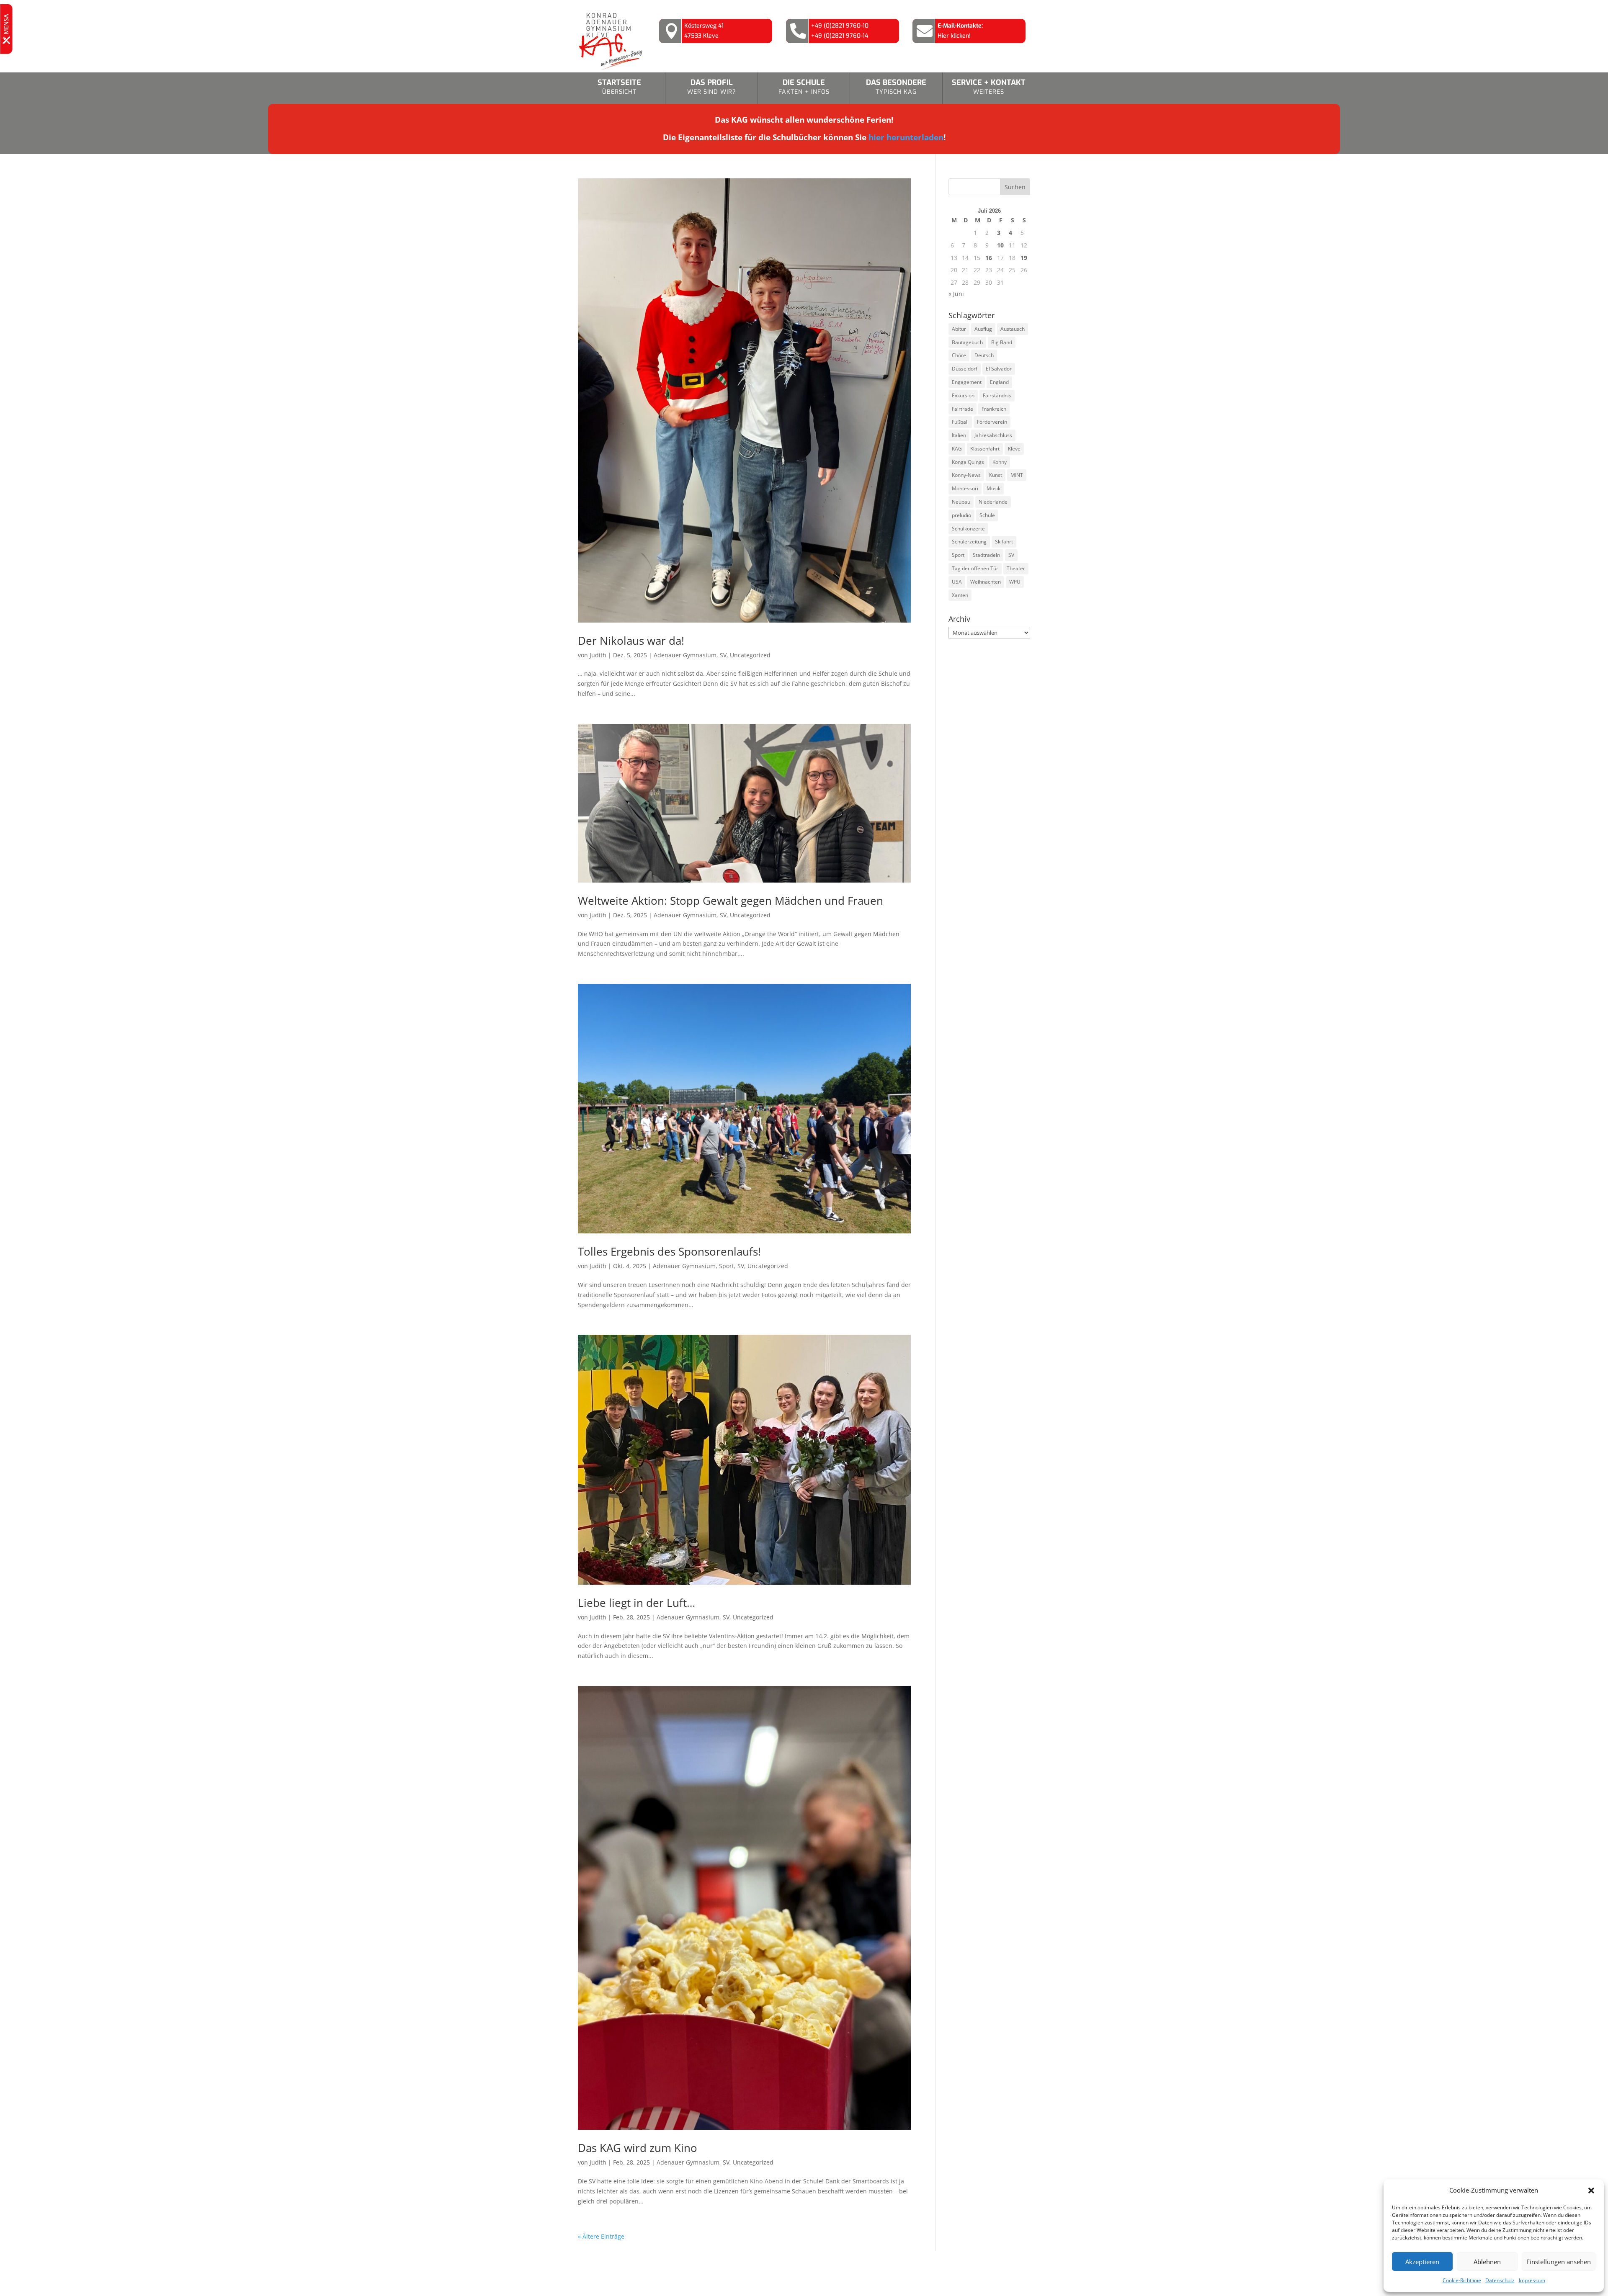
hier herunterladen (906, 137)
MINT (1017, 475)
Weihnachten (986, 582)
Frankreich (994, 409)
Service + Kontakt (989, 87)
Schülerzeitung (969, 542)
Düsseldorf (965, 369)
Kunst (996, 475)
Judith (598, 655)
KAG (957, 449)
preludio (961, 515)
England (999, 382)
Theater (1016, 568)
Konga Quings (968, 462)
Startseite (619, 87)
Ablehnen (1487, 2262)
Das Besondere (896, 87)
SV (723, 655)
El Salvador (999, 369)
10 (1000, 245)
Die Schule (804, 87)
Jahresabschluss (993, 435)
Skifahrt (1004, 542)
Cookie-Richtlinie (1462, 2280)
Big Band (1002, 342)
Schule (987, 515)
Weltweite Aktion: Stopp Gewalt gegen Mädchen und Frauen (731, 901)
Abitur (959, 329)
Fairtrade (962, 409)
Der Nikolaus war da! (631, 641)
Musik (993, 488)
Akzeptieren (1422, 2262)
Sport (727, 1266)
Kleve (1014, 449)
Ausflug (983, 329)
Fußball (960, 422)
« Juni (956, 294)
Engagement (967, 382)
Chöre (959, 355)
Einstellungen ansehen (1559, 2262)
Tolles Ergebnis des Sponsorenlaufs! (669, 1251)
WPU (1015, 582)
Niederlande (993, 502)
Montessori (965, 488)
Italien (959, 435)
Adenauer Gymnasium (685, 655)
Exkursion (963, 395)
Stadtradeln (986, 555)
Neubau (961, 502)
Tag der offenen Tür (975, 568)
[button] (1591, 2190)
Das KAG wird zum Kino (638, 2148)
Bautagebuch (967, 342)
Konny (1000, 462)
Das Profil (712, 87)
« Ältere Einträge (601, 2236)
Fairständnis (997, 395)
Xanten (960, 595)
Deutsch (984, 355)
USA (957, 582)
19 (1024, 258)
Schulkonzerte (968, 529)
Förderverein (992, 422)
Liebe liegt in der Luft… (636, 1603)
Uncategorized (750, 655)
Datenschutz (1500, 2280)
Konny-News (966, 475)
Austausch (1013, 329)
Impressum (1532, 2280)
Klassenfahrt (985, 449)
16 (989, 258)
